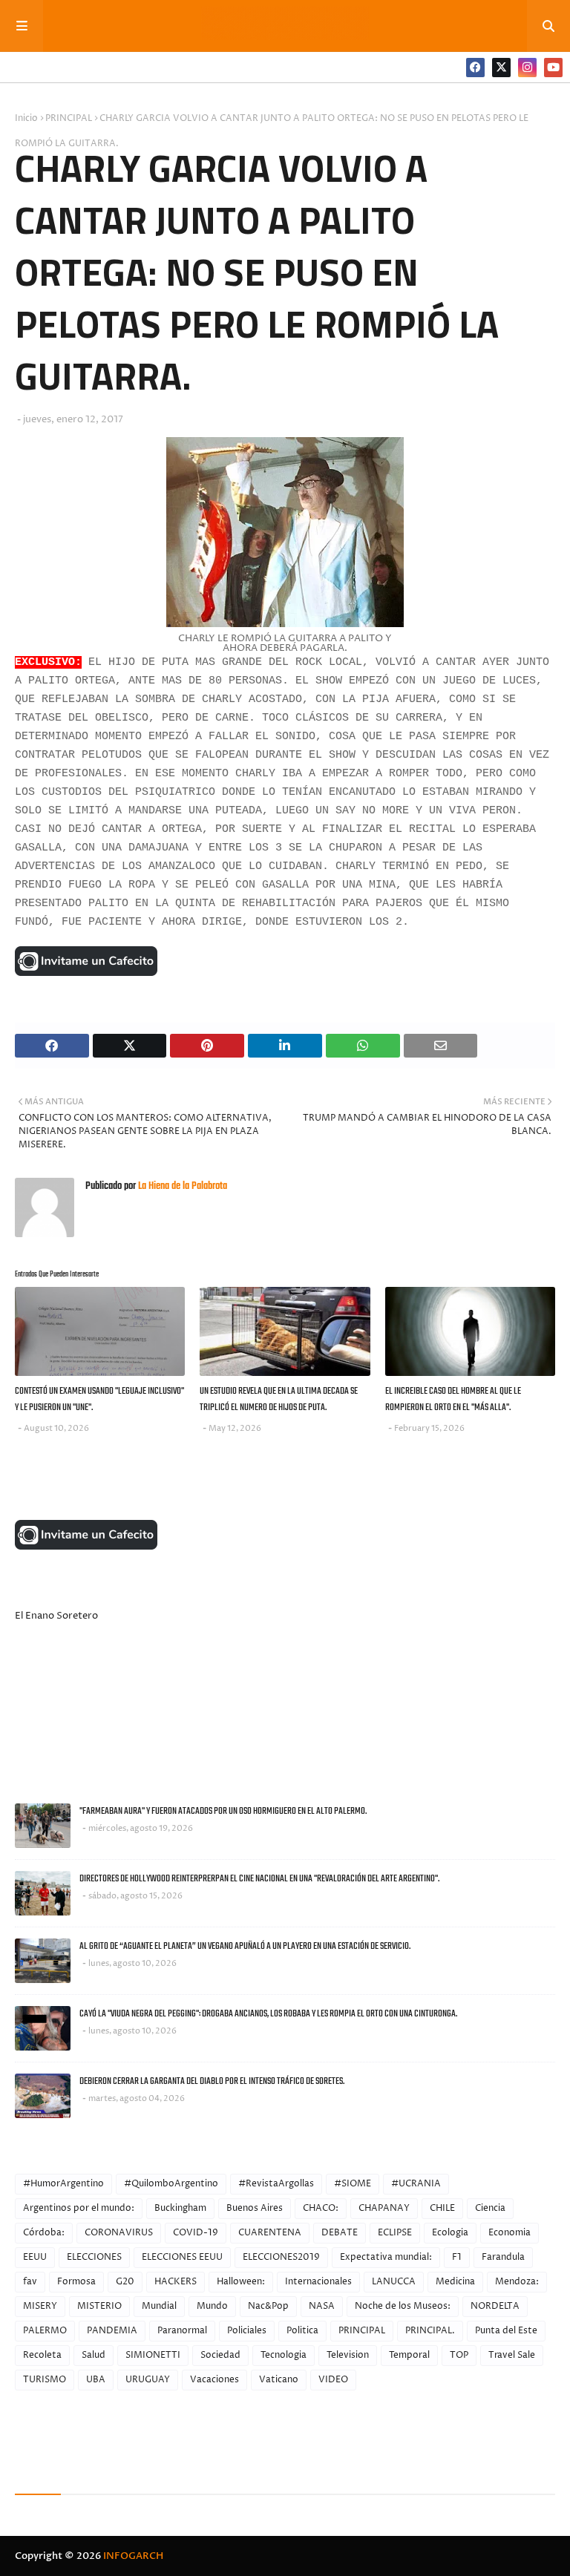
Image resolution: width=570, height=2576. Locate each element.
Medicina (455, 2282)
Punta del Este (506, 2331)
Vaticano (279, 2380)
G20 (125, 2282)
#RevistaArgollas (276, 2184)
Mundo (212, 2306)
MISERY (40, 2306)
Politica (302, 2331)
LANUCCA (394, 2282)
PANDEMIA (112, 2331)
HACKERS (176, 2282)
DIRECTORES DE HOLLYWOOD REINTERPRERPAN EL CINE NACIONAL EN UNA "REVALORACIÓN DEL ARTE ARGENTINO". (259, 1879)
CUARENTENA (270, 2233)
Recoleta (42, 2355)
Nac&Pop (268, 2306)
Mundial (159, 2306)
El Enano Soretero (56, 1616)
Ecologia (450, 2233)
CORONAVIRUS (119, 2233)
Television (348, 2355)
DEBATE (340, 2233)
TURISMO (45, 2380)
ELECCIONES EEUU (182, 2257)
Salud (94, 2355)
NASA (322, 2306)
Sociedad (220, 2355)
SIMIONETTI (153, 2355)
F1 (457, 2257)
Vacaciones (214, 2380)
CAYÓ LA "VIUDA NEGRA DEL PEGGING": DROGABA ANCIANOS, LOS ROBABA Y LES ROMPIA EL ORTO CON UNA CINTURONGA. (268, 2014)
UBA (96, 2380)
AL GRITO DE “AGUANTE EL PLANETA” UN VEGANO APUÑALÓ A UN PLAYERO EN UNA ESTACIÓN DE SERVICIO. (245, 1946)
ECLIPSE (395, 2233)
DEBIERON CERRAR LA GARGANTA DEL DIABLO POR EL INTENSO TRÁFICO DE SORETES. (212, 2081)
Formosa (76, 2282)
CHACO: (321, 2208)
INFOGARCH (133, 2556)
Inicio (26, 118)
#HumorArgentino (63, 2184)
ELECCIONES (94, 2257)
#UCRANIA (416, 2184)
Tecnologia (284, 2355)
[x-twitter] (501, 68)
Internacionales (318, 2282)
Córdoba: (44, 2233)
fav (30, 2282)
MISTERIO (99, 2306)
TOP (459, 2355)
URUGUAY (148, 2380)
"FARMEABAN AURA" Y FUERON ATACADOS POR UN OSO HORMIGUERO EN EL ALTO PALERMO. (223, 1811)
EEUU (35, 2257)
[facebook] (475, 68)
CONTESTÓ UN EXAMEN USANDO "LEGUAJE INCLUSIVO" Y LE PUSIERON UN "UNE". (99, 1400)
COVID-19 (196, 2233)
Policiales (247, 2331)
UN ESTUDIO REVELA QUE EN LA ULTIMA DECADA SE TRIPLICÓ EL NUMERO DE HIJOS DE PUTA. (279, 1400)
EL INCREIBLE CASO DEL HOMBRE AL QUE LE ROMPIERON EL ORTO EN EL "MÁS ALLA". (453, 1400)
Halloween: (241, 2282)
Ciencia (490, 2208)
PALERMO (45, 2331)
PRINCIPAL (69, 118)
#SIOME (353, 2184)
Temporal (409, 2355)
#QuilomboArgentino (171, 2184)
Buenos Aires (255, 2208)
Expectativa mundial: (386, 2257)
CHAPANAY (384, 2208)
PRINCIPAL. (430, 2331)
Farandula (503, 2257)
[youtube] (553, 68)
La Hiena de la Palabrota (181, 1186)
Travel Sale (512, 2355)
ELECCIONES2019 (281, 2257)
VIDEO (333, 2380)
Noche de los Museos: (403, 2306)
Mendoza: (517, 2282)
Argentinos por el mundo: (79, 2208)
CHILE (442, 2208)
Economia (510, 2233)
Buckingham (180, 2208)
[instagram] (527, 68)
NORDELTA (495, 2306)
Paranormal (182, 2331)
